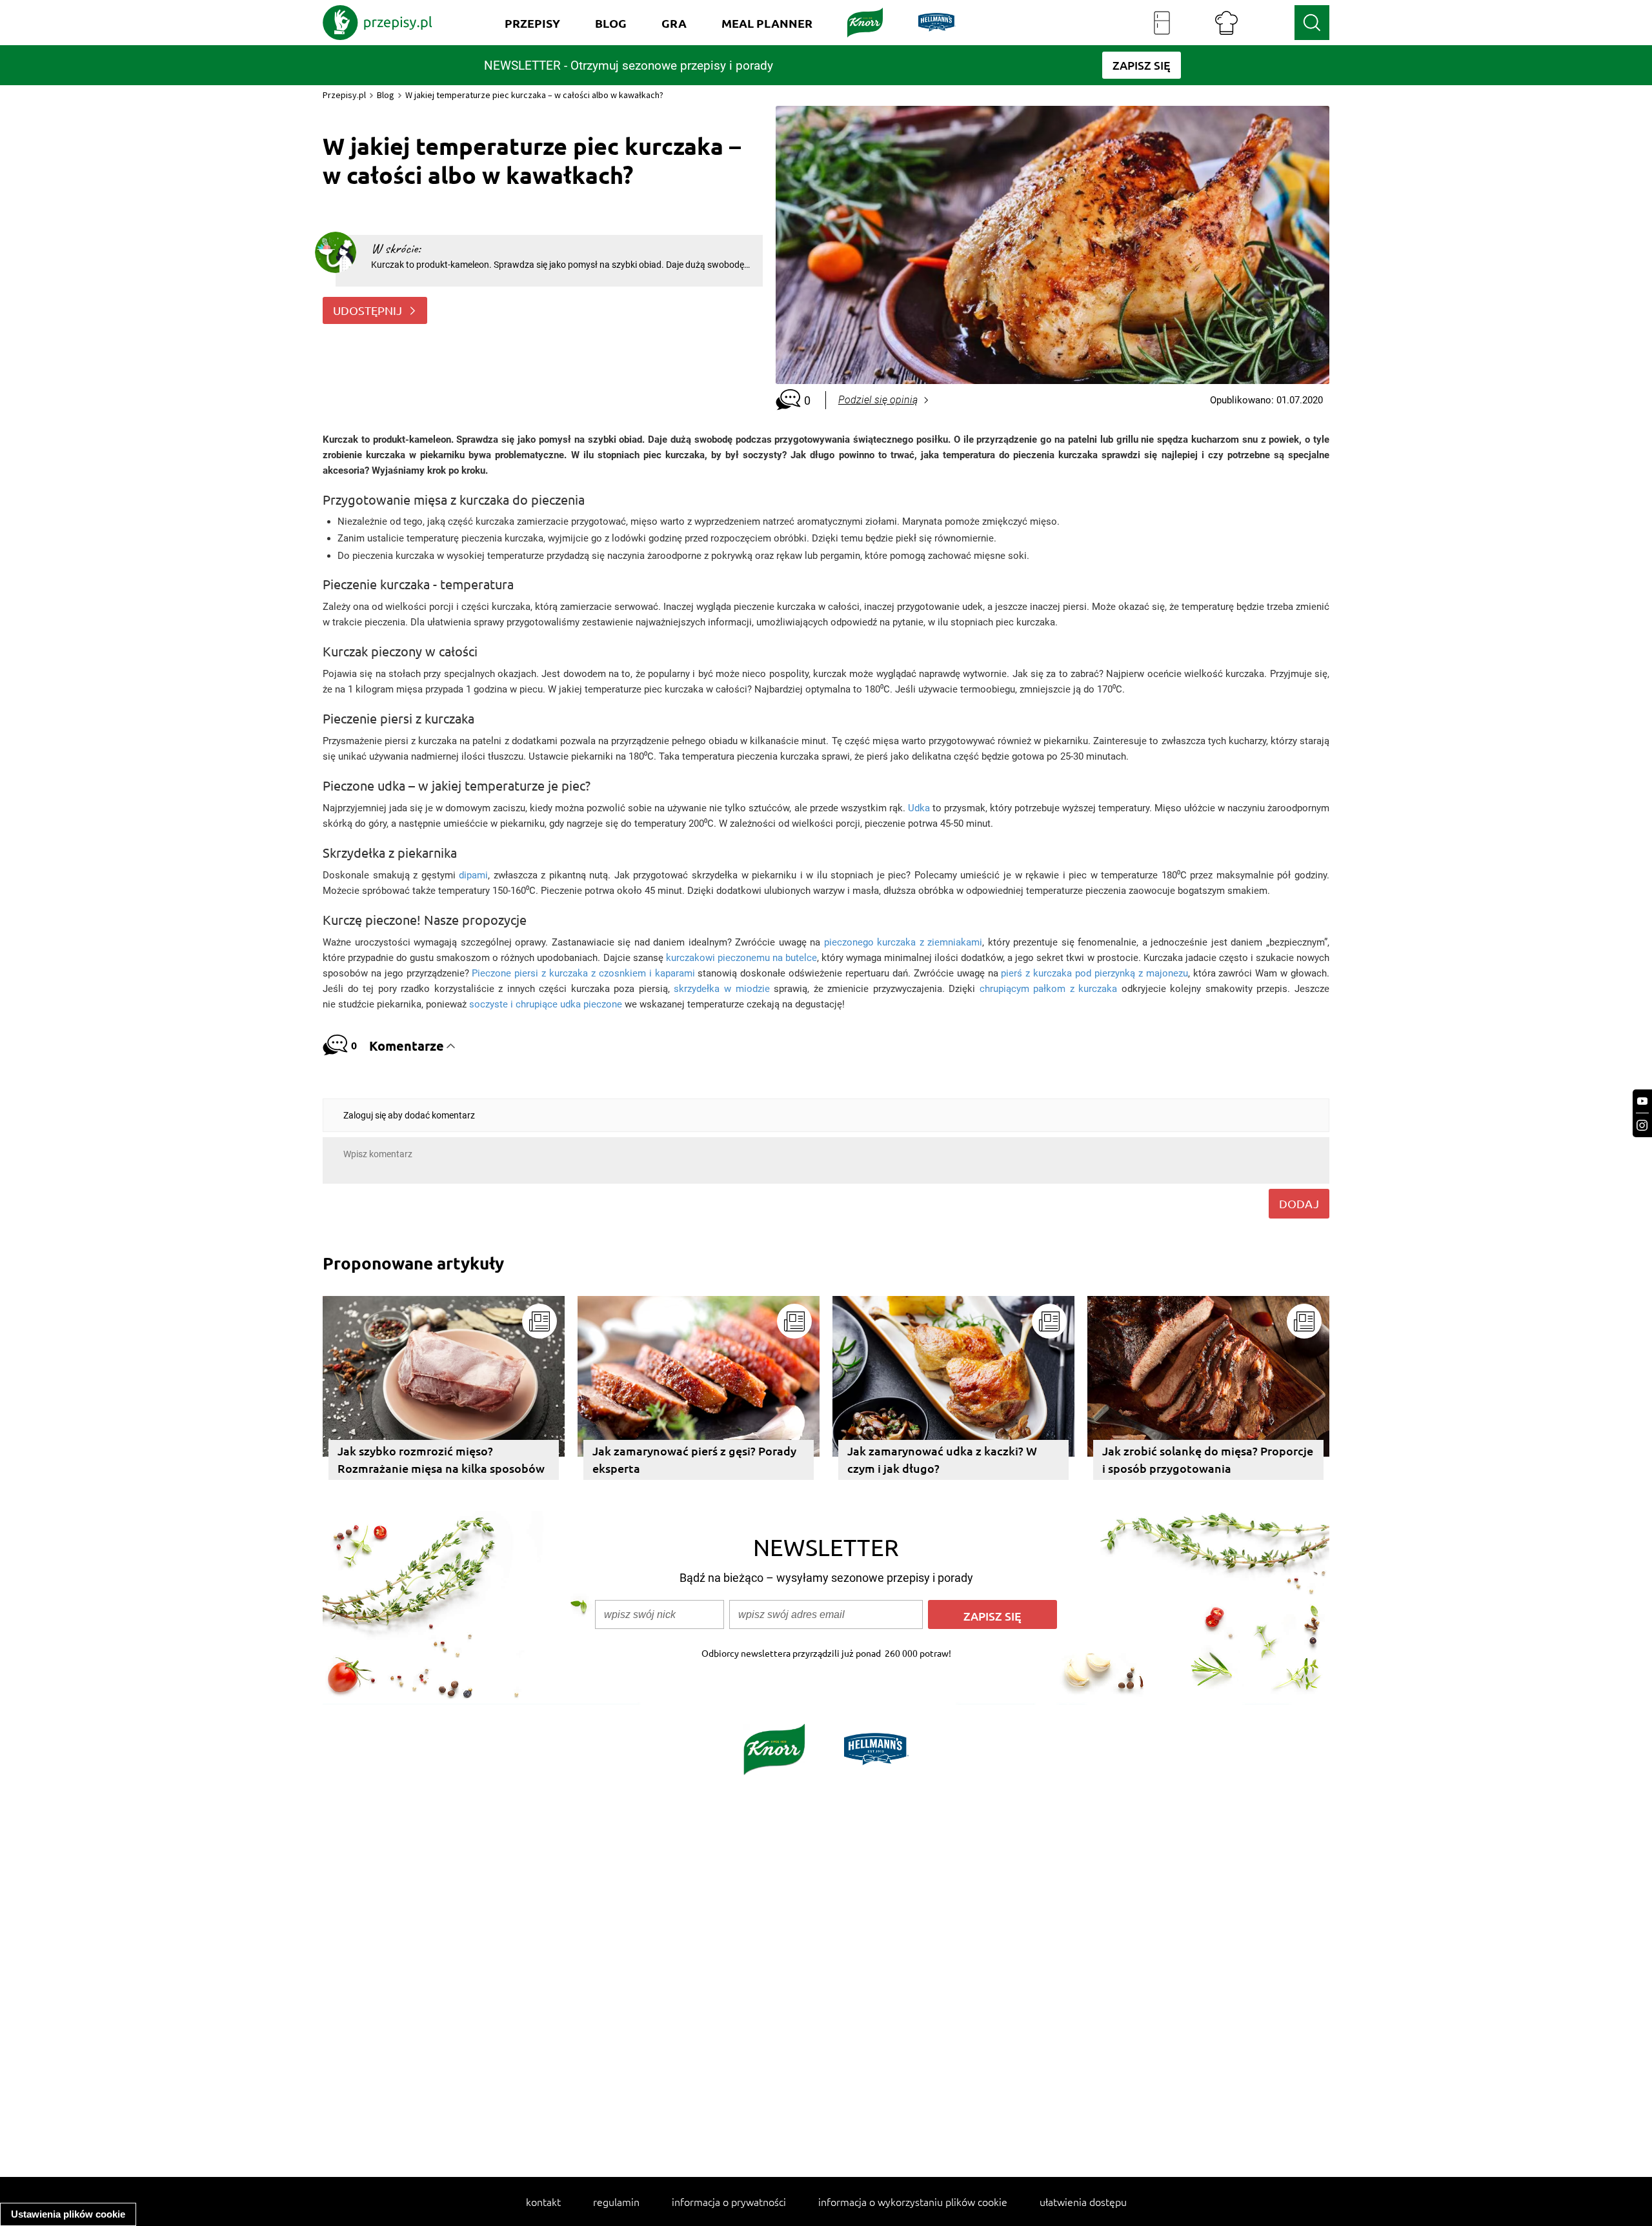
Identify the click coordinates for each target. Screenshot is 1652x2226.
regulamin (616, 2201)
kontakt (543, 2201)
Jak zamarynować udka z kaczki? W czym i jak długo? (942, 1459)
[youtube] (1642, 1101)
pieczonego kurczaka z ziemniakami (903, 942)
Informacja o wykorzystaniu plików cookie (913, 2201)
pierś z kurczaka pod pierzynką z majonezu (1094, 973)
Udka (919, 808)
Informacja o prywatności (729, 2201)
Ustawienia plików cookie (68, 2214)
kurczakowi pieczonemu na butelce (741, 958)
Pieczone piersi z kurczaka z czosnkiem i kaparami (583, 973)
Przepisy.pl (344, 95)
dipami (473, 875)
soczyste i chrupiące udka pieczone (546, 1004)
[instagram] (1642, 1125)
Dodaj (1299, 1203)
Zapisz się (992, 1616)
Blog (386, 95)
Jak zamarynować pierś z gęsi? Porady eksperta (694, 1459)
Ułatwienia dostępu (1083, 2201)
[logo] (378, 23)
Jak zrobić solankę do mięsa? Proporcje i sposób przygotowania (1208, 1459)
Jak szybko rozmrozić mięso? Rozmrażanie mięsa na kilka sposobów (441, 1459)
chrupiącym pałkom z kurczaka (1049, 989)
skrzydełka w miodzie (721, 989)
